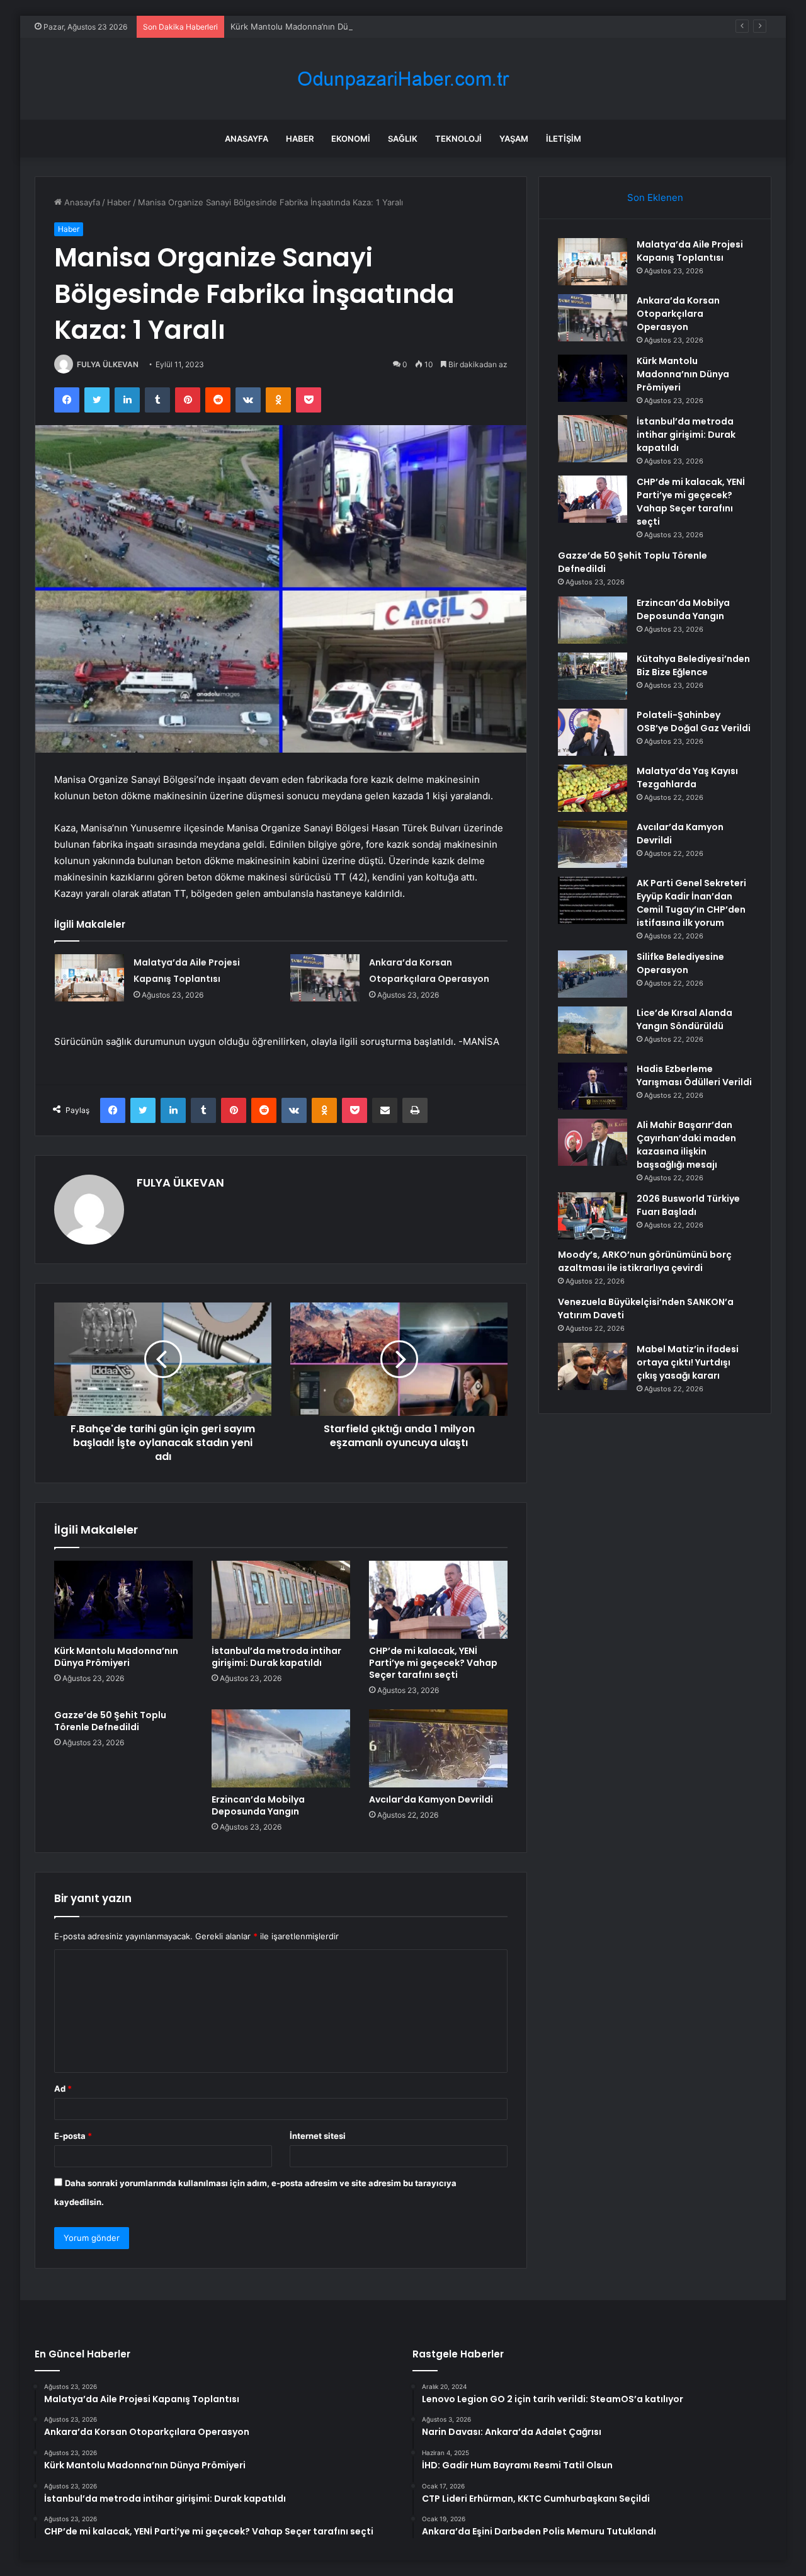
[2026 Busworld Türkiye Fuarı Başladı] (593, 1216)
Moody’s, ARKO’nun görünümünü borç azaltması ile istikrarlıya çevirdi (645, 1261)
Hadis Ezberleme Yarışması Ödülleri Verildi (694, 1075)
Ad (63, 2089)
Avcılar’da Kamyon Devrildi (431, 1799)
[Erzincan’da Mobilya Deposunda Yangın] (281, 1748)
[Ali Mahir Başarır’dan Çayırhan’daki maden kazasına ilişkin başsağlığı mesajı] (593, 1142)
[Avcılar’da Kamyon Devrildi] (438, 1748)
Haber (300, 139)
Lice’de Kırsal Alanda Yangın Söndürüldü (684, 1019)
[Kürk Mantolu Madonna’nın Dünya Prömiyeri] (123, 1600)
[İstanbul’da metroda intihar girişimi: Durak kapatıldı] (281, 1600)
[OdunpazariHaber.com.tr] (403, 79)
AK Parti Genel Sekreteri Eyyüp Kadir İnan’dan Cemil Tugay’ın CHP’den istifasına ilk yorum (691, 903)
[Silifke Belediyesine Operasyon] (593, 974)
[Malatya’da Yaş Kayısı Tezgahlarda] (593, 788)
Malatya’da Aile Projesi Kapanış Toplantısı (690, 251)
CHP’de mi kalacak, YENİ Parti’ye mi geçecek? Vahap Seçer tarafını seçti (433, 1663)
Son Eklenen (655, 197)
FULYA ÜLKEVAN (108, 364)
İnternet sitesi (318, 2136)
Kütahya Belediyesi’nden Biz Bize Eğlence (693, 665)
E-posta (73, 2136)
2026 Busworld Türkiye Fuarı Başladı (688, 1205)
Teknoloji (458, 139)
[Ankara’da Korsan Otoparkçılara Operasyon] (325, 978)
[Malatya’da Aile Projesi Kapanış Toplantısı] (89, 978)
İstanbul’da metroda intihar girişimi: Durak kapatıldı (276, 1657)
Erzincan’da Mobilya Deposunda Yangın (258, 1805)
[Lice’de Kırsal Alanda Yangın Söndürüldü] (593, 1030)
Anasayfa (247, 139)
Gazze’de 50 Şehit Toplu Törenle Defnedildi (110, 1721)
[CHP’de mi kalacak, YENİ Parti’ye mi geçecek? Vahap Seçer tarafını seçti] (438, 1600)
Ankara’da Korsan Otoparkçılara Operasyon (678, 314)
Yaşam (514, 139)
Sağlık (403, 139)
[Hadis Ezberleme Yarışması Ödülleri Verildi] (593, 1086)
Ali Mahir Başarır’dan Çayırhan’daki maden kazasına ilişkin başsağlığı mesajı (686, 1145)
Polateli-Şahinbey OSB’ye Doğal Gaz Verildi (694, 721)
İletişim (564, 139)
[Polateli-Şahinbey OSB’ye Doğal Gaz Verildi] (593, 732)
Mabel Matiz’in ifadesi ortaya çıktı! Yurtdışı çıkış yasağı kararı (688, 1362)
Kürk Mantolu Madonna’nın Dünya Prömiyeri (316, 26)
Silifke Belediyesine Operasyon (680, 963)
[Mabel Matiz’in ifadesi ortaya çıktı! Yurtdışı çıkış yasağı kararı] (593, 1366)
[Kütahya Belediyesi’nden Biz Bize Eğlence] (593, 676)
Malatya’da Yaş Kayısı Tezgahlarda (687, 778)
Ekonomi (351, 139)
